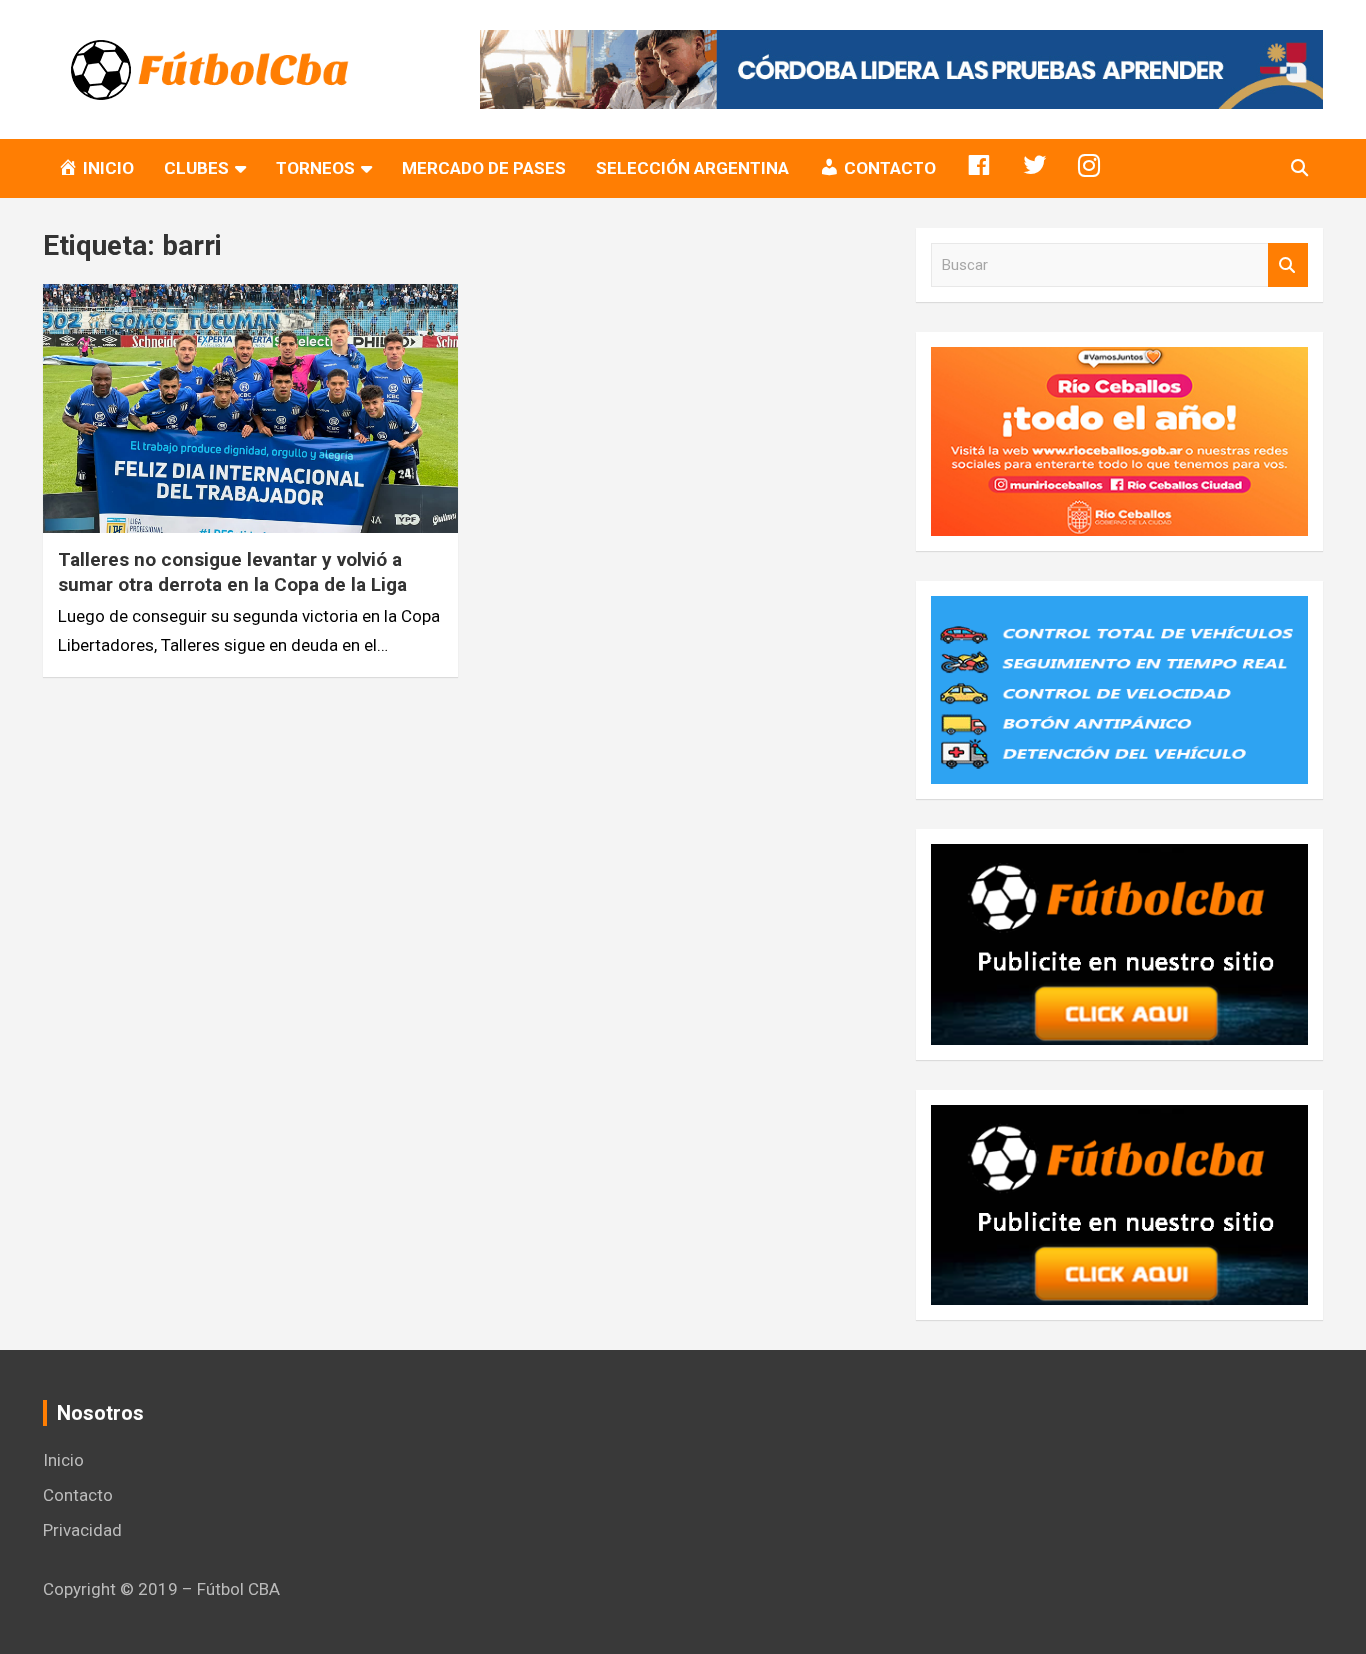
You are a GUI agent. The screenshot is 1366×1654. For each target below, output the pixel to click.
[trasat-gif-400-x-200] (1119, 610)
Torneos (315, 168)
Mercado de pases (484, 168)
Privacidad (82, 1530)
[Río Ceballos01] (1119, 361)
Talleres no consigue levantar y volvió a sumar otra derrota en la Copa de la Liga (232, 572)
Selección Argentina (692, 168)
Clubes (196, 168)
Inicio (63, 1460)
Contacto (78, 1495)
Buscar (1288, 265)
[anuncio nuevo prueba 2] (1119, 858)
